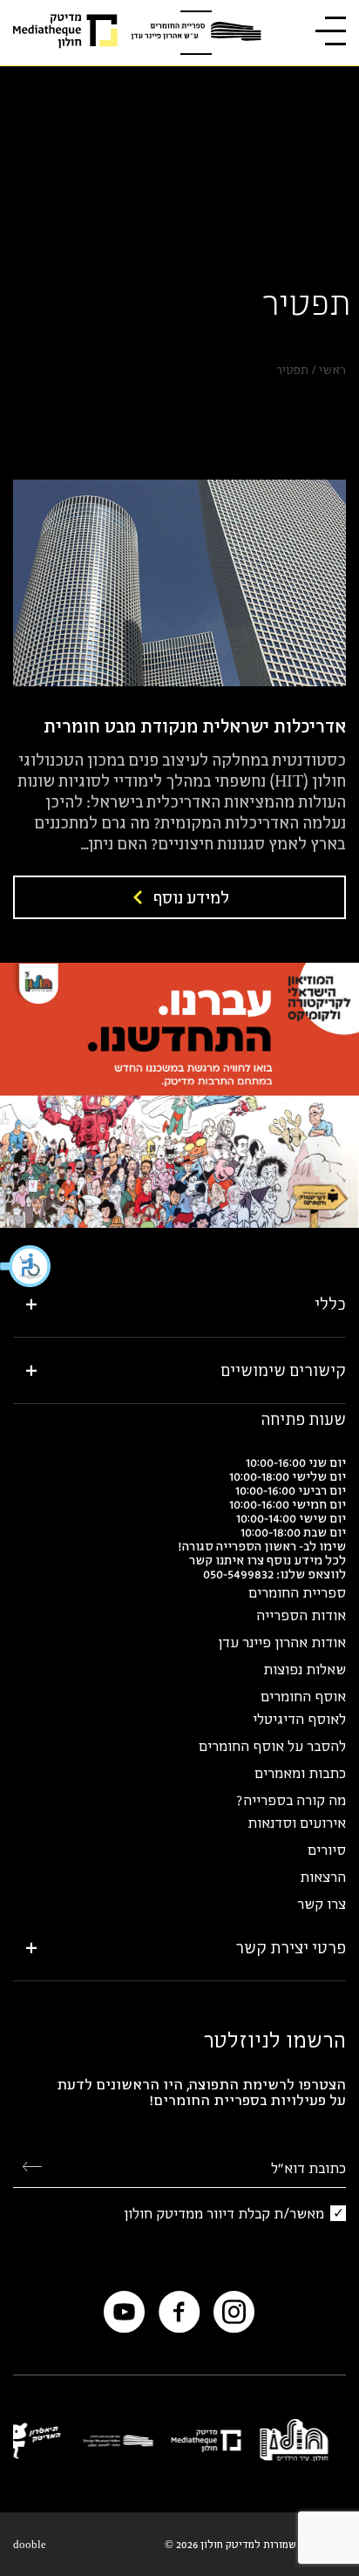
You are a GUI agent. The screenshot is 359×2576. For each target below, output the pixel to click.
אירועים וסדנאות (297, 1823)
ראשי (332, 370)
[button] (26, 1266)
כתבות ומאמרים (300, 1773)
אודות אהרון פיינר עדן (282, 1642)
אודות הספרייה (301, 1615)
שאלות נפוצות (305, 1669)
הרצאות (323, 1877)
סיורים (327, 1850)
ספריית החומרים (297, 1592)
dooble (30, 2544)
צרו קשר (322, 1904)
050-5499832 (238, 1574)
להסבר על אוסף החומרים (272, 1746)
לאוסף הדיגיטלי (299, 1719)
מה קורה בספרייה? (291, 1800)
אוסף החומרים (303, 1696)
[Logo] (196, 33)
